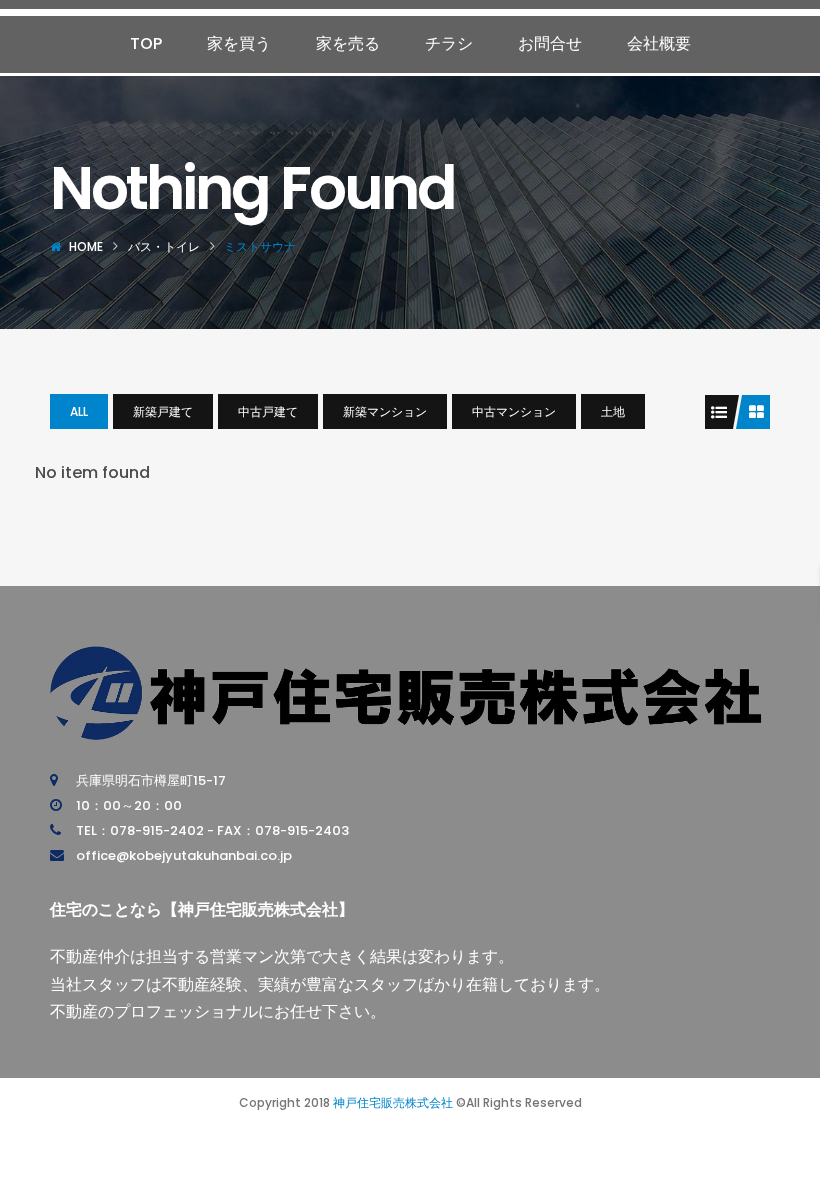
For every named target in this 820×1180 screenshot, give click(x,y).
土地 (613, 411)
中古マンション (514, 411)
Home (86, 246)
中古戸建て (268, 411)
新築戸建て (163, 411)
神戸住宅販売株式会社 (393, 1102)
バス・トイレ (164, 246)
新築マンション (385, 411)
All (79, 411)
